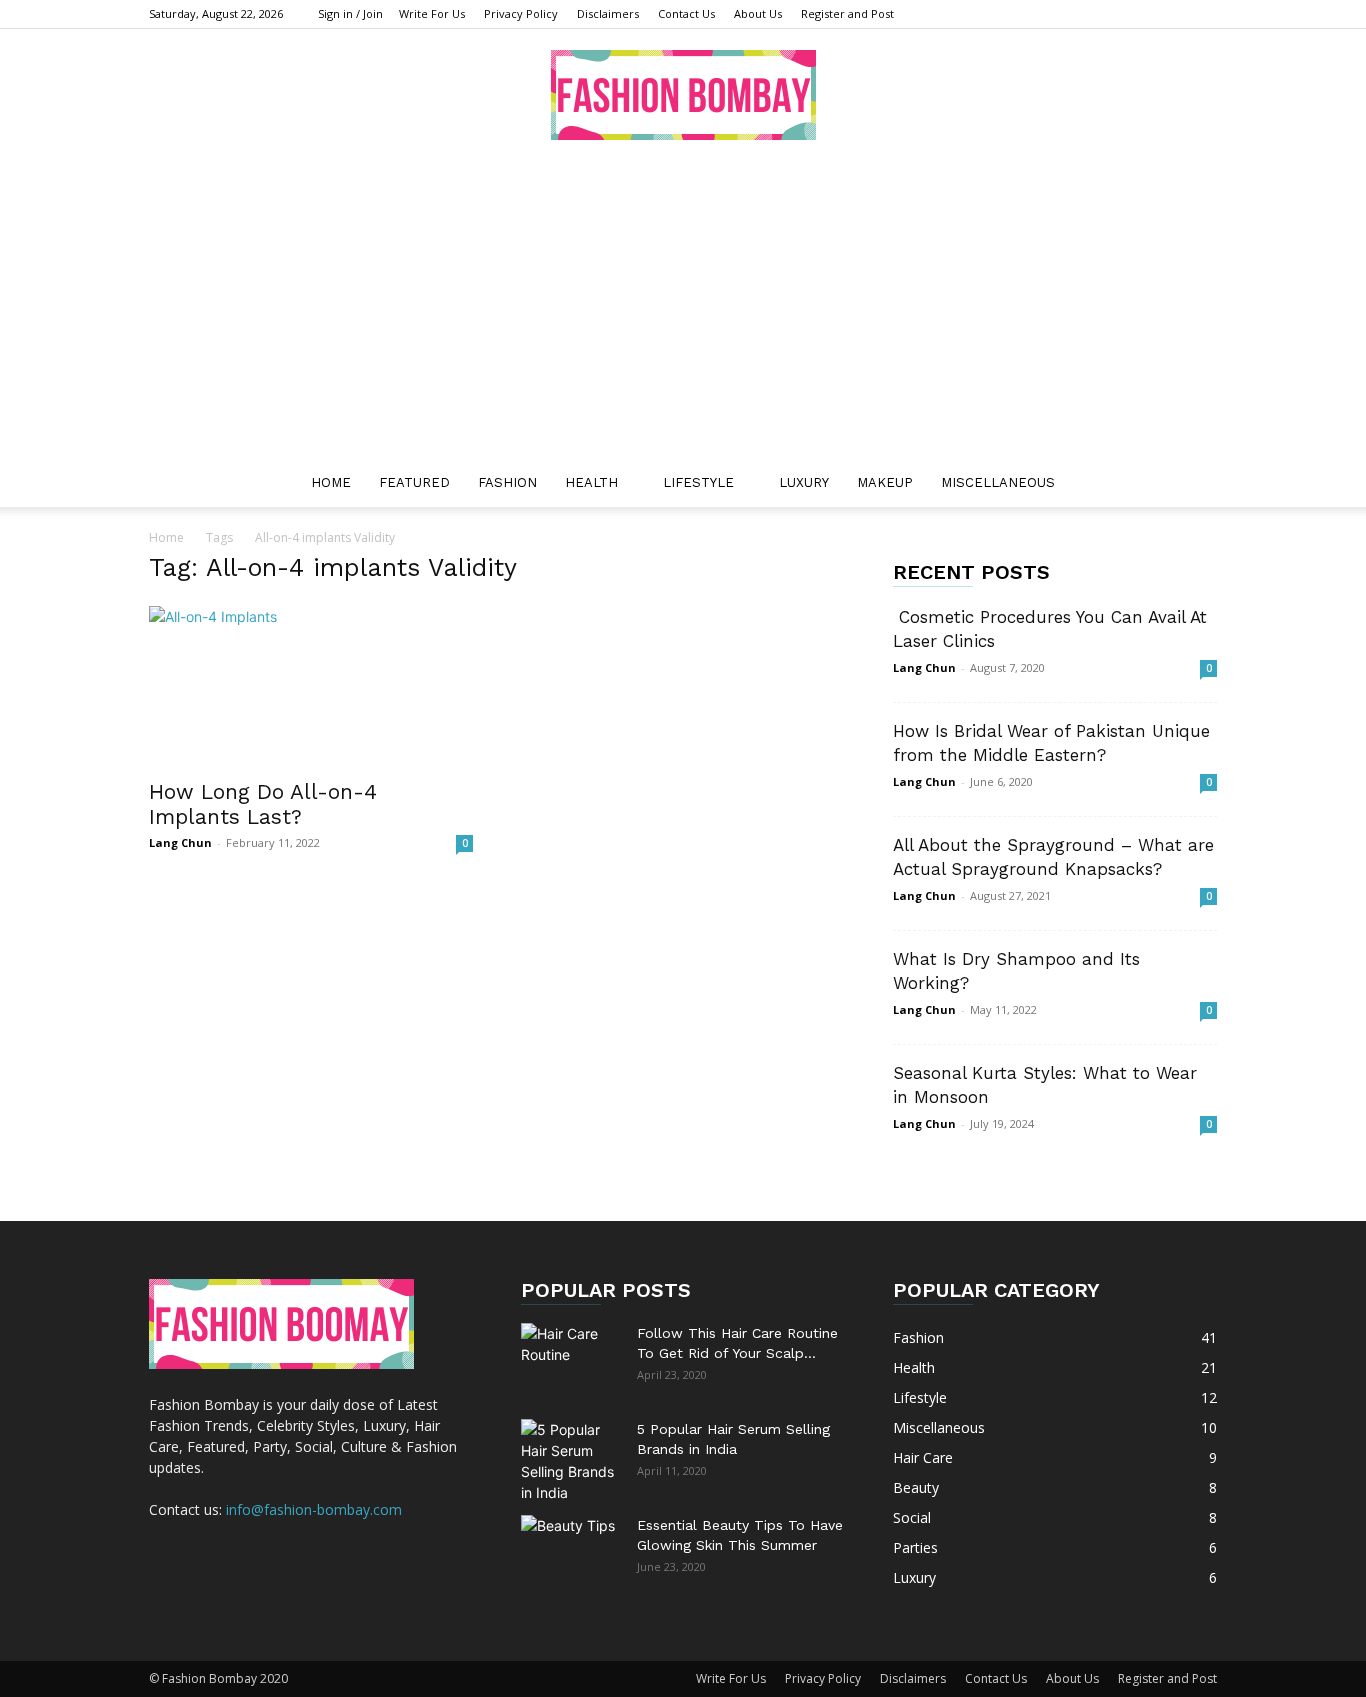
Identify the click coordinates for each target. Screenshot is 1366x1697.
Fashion (507, 482)
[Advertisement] (683, 309)
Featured (414, 482)
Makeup (885, 482)
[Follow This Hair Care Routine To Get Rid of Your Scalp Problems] (571, 1358)
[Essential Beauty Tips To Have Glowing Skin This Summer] (571, 1550)
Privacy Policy (521, 13)
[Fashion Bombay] (683, 95)
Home (331, 482)
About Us (758, 13)
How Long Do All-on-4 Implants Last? (263, 804)
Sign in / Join (350, 13)
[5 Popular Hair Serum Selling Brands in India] (571, 1461)
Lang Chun (180, 842)
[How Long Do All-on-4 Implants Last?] (311, 686)
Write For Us (432, 13)
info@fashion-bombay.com (314, 1509)
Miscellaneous (998, 482)
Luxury (804, 482)
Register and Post (847, 13)
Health (591, 482)
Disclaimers (608, 13)
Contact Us (686, 13)
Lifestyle (698, 482)
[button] (1193, 484)
